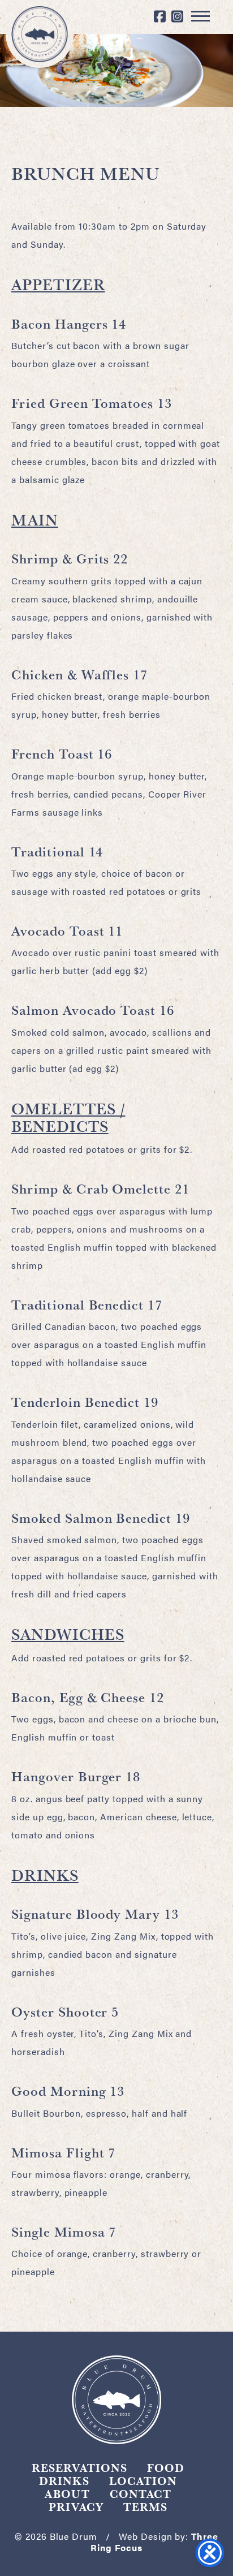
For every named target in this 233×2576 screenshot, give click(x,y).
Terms (145, 2507)
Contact (141, 2494)
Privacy (76, 2507)
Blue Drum (40, 34)
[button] (200, 16)
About (67, 2494)
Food (166, 2468)
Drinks (64, 2481)
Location (143, 2481)
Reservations (79, 2468)
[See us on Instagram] (178, 17)
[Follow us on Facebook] (160, 17)
